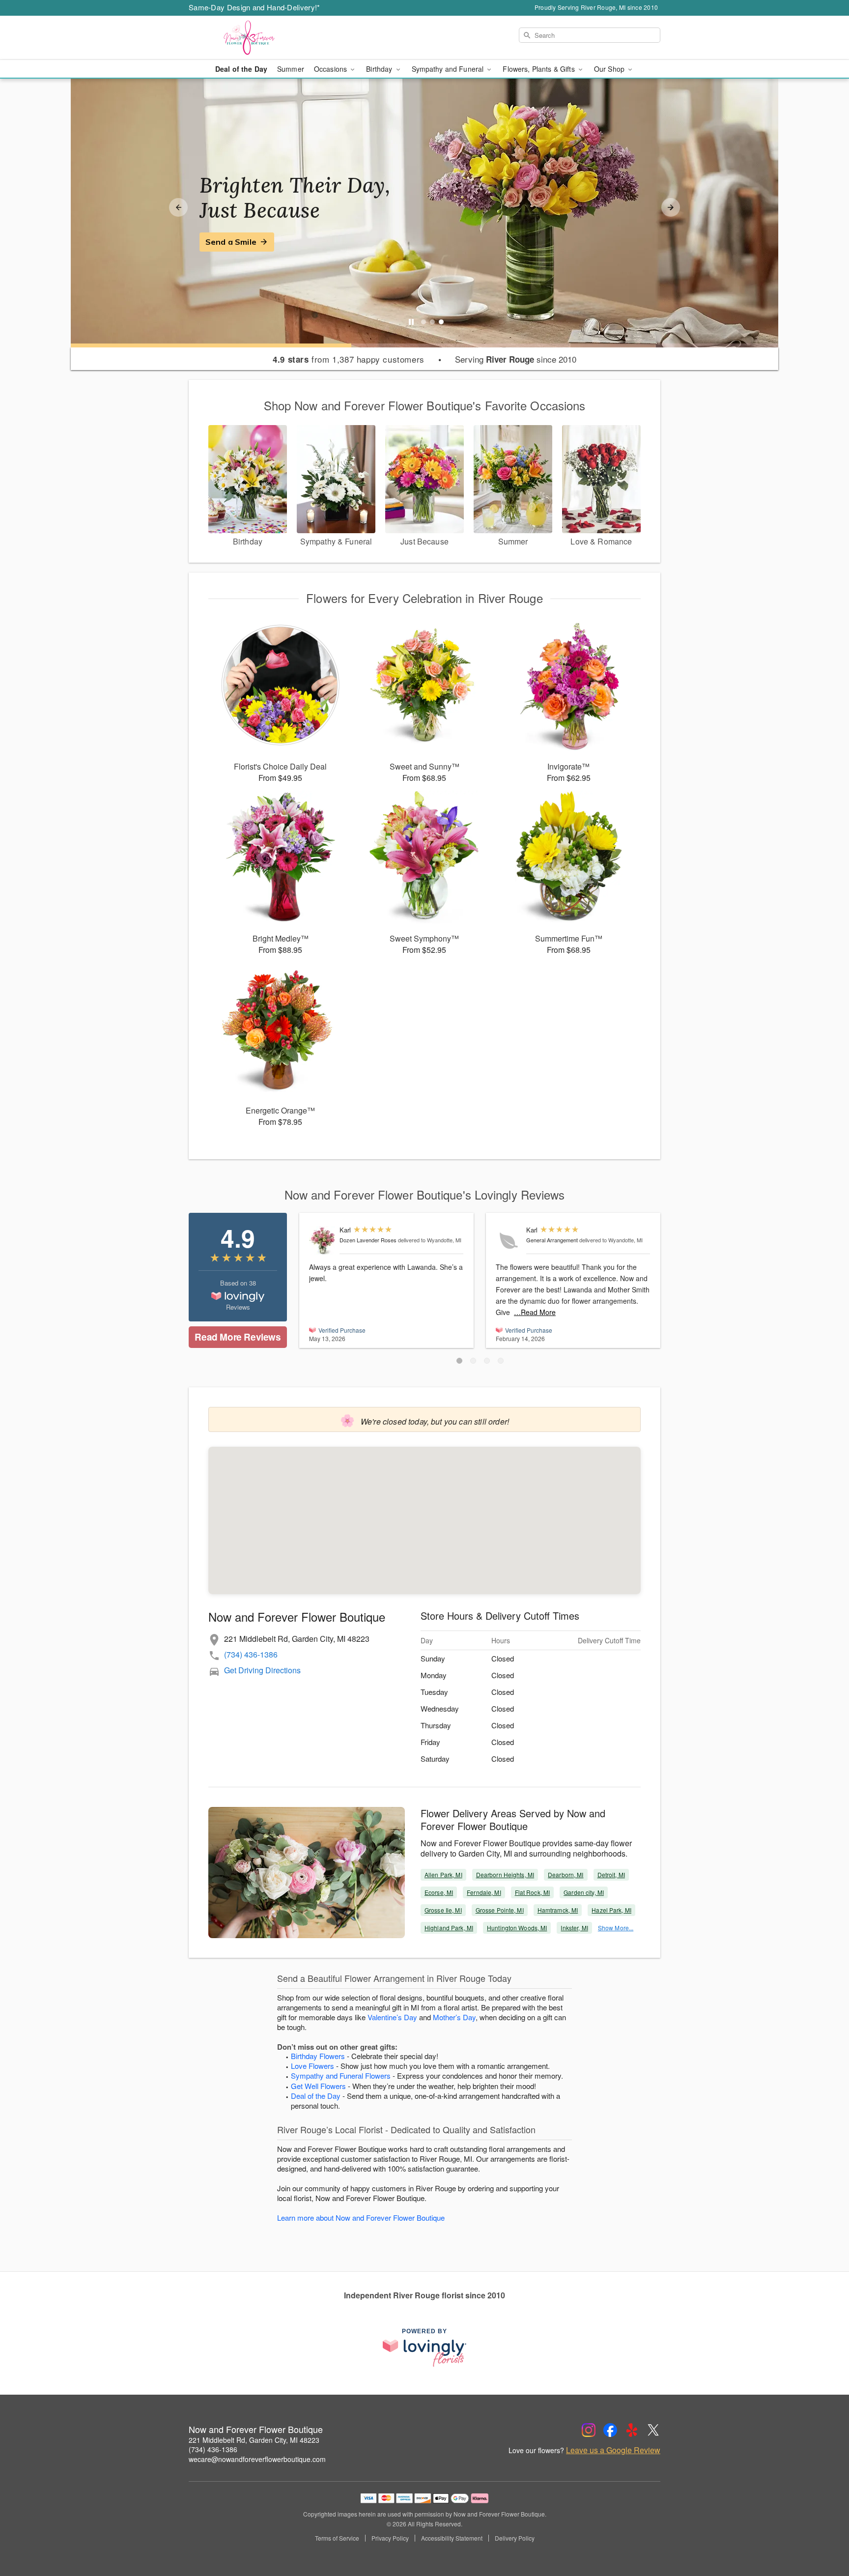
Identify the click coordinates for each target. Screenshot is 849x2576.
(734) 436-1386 (251, 1654)
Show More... (616, 1928)
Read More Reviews (238, 1337)
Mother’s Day (454, 2017)
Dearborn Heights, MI (505, 1875)
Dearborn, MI (566, 1875)
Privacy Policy (390, 2538)
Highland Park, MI (449, 1928)
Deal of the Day (241, 69)
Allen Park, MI (443, 1875)
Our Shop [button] (610, 69)
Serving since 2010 (516, 359)
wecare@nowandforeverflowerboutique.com (257, 2459)
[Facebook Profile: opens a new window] (610, 2430)
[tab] (424, 322)
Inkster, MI (574, 1928)
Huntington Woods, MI (517, 1928)
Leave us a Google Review (613, 2450)
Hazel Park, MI (611, 1910)
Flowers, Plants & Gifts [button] (539, 69)
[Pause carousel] (411, 322)
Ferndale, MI (484, 1892)
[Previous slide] (178, 207)
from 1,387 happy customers (349, 359)
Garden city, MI (584, 1892)
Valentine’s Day (392, 2017)
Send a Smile (231, 242)
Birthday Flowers (318, 2056)
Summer (291, 69)
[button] (459, 1361)
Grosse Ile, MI (443, 1910)
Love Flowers (312, 2066)
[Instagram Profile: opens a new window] (589, 2430)
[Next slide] (671, 207)
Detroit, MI (611, 1875)
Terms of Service (337, 2538)
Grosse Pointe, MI (500, 1910)
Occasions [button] (331, 69)
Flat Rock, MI (533, 1892)
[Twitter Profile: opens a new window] (653, 2430)
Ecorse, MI (439, 1892)
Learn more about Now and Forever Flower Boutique (361, 2218)
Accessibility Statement (452, 2538)
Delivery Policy (515, 2538)
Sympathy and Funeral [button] (449, 69)
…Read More (535, 1312)
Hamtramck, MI (558, 1910)
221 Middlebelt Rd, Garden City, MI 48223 (254, 2440)
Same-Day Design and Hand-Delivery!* (255, 7)
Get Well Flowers (318, 2086)
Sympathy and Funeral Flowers (341, 2075)
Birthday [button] (380, 69)
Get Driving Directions (262, 1670)
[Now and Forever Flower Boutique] (259, 38)
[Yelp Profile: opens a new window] (632, 2430)
